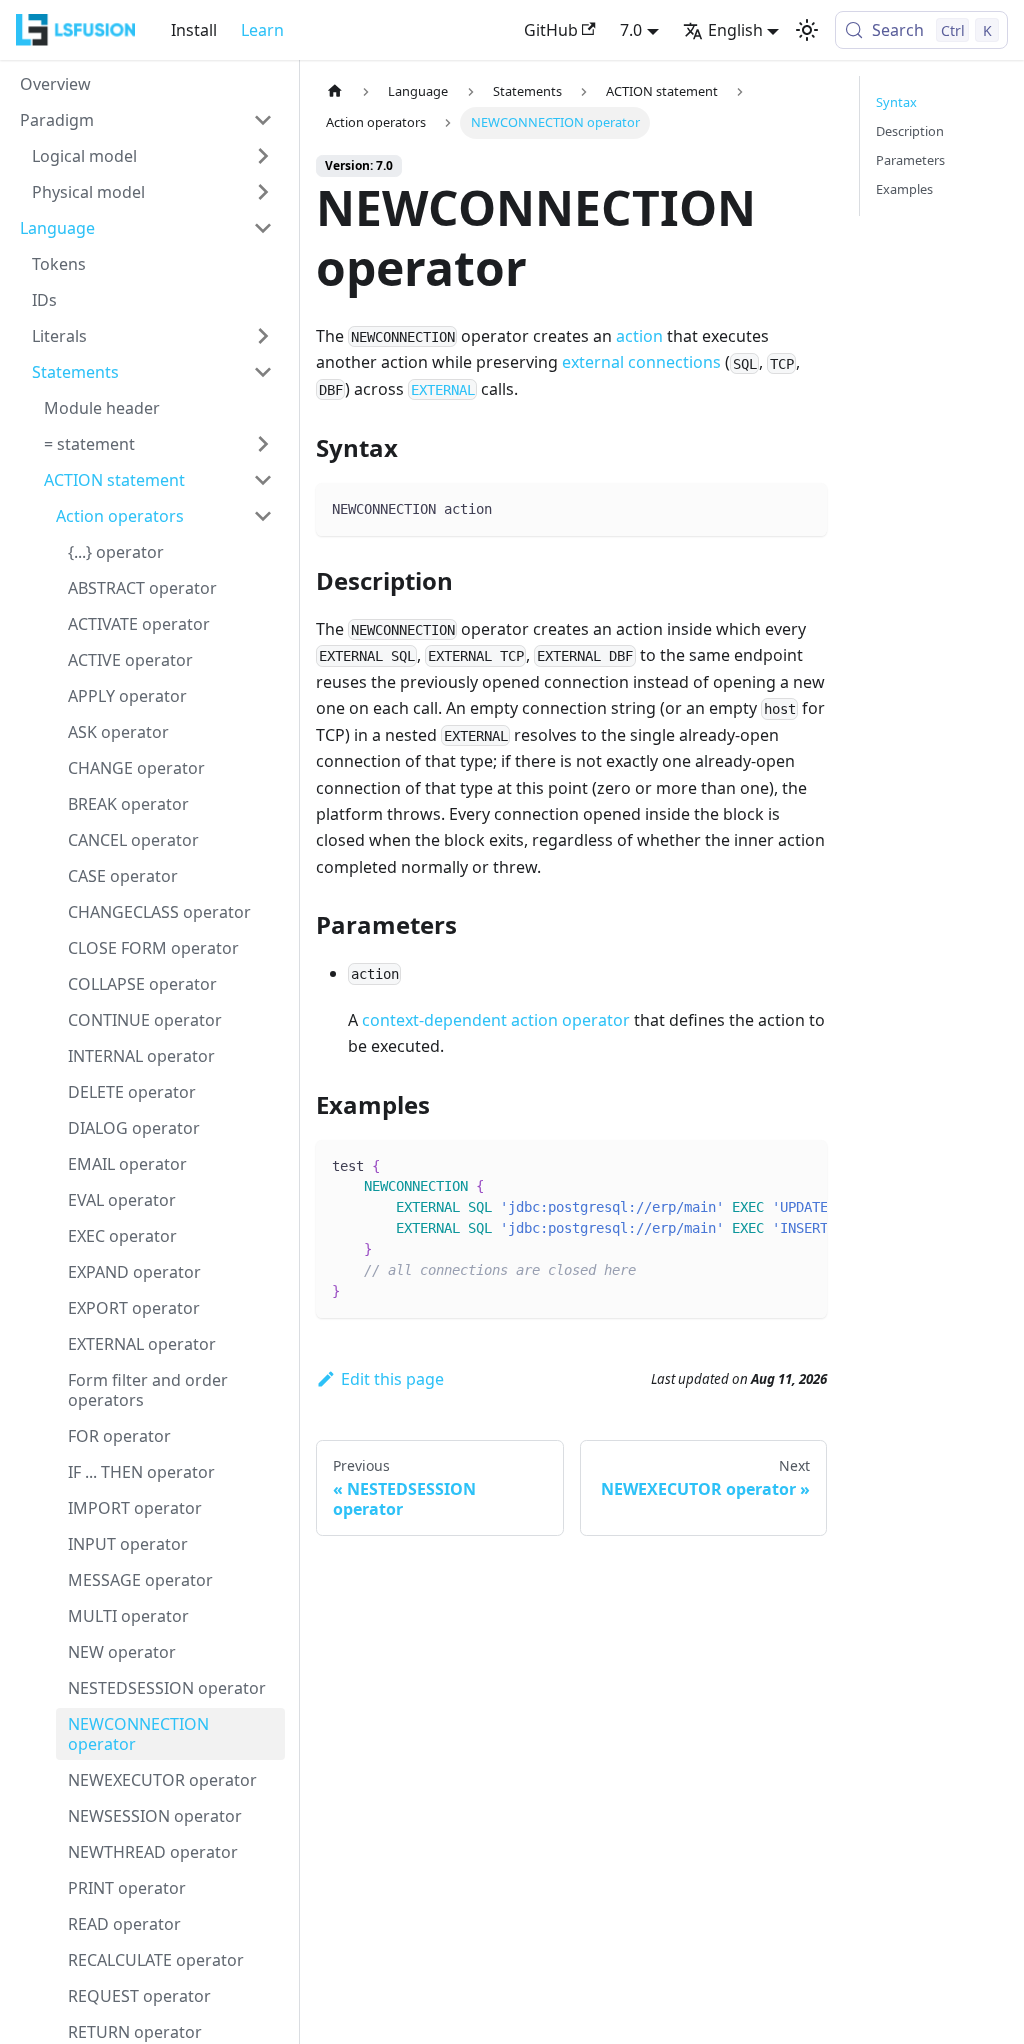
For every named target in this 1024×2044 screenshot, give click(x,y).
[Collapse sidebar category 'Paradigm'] (263, 120)
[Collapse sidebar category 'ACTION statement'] (263, 480)
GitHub (551, 30)
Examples (904, 189)
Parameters (910, 160)
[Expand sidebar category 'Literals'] (263, 336)
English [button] (735, 30)
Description (910, 131)
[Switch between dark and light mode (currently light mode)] (807, 30)
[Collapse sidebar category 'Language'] (263, 228)
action (639, 336)
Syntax (896, 102)
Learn (262, 30)
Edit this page (392, 1379)
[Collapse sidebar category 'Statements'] (263, 372)
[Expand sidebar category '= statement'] (263, 444)
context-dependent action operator (496, 1020)
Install (194, 30)
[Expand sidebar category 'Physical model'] (263, 192)
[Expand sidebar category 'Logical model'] (263, 156)
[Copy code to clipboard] (802, 507)
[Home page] (335, 91)
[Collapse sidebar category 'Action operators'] (263, 516)
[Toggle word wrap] (766, 1165)
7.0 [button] (631, 30)
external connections (641, 362)
